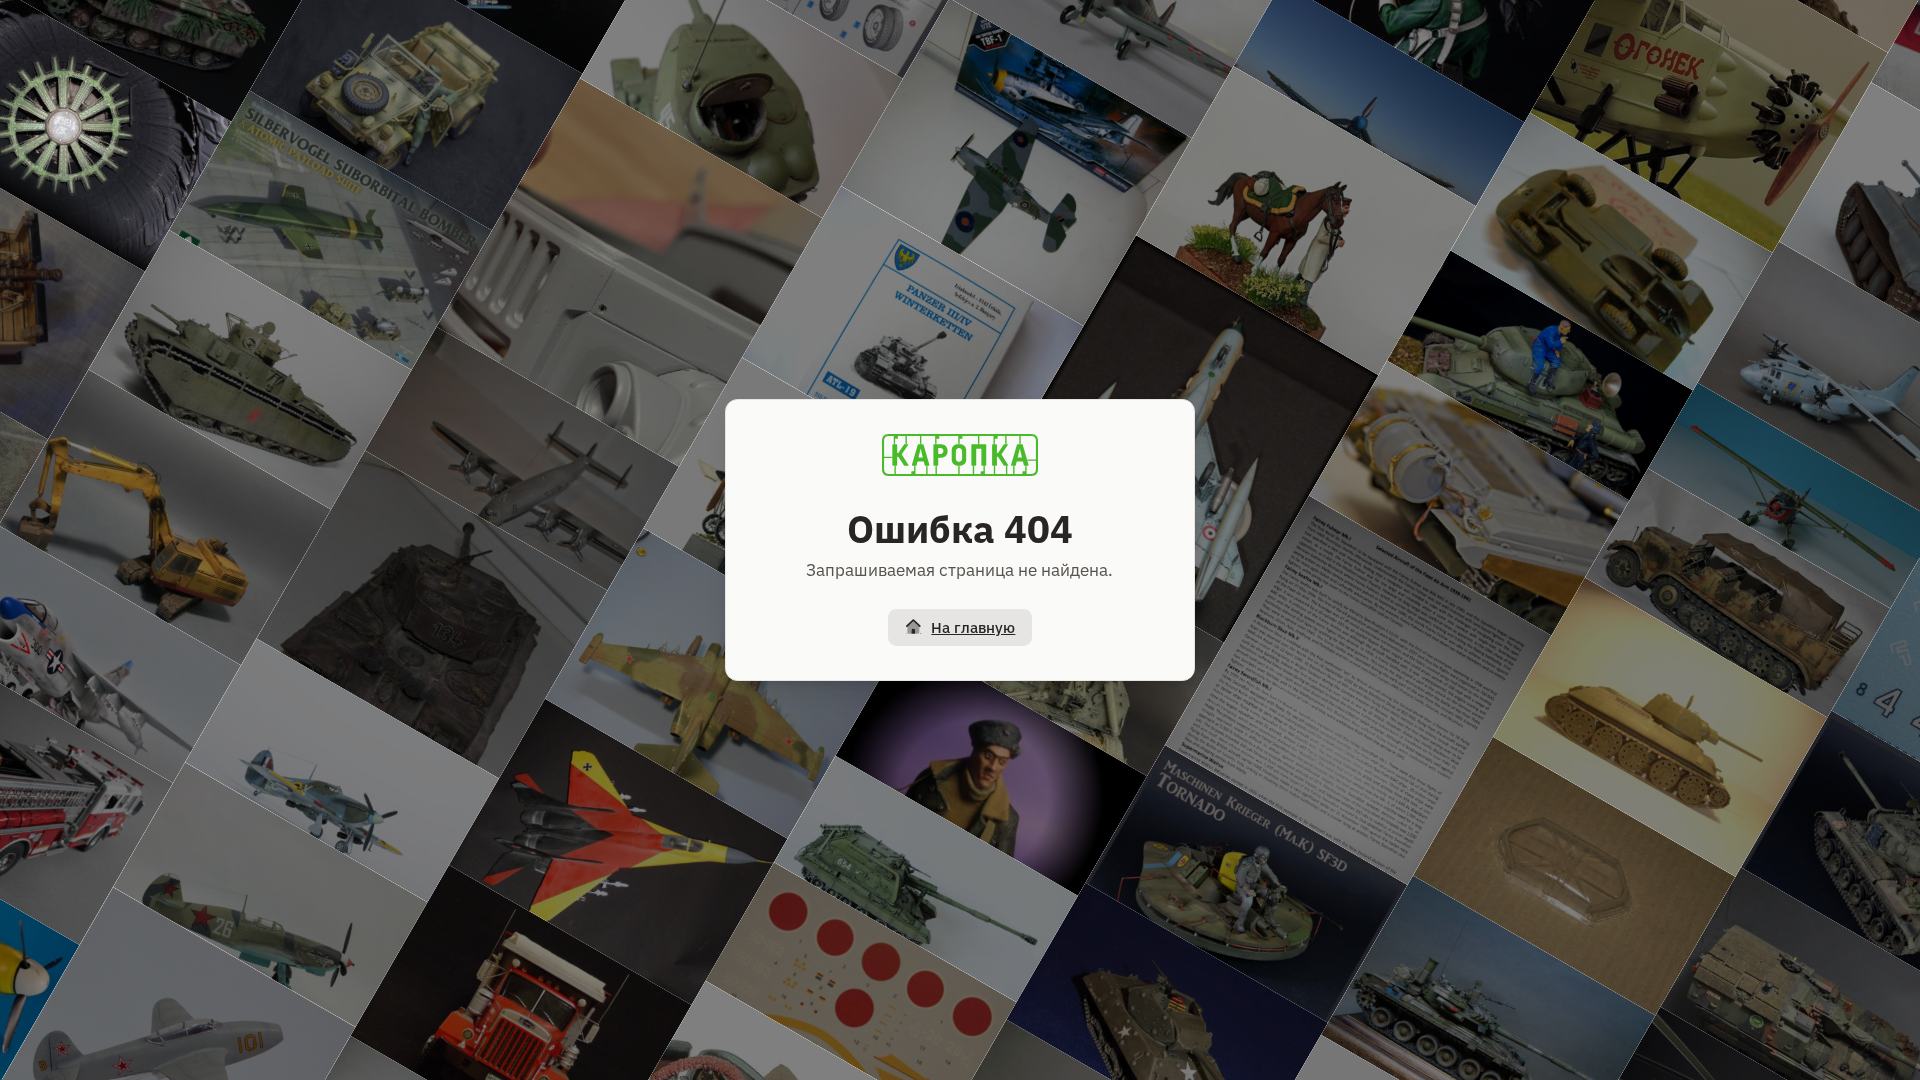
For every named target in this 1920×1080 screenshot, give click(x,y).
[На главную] (960, 455)
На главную (973, 627)
